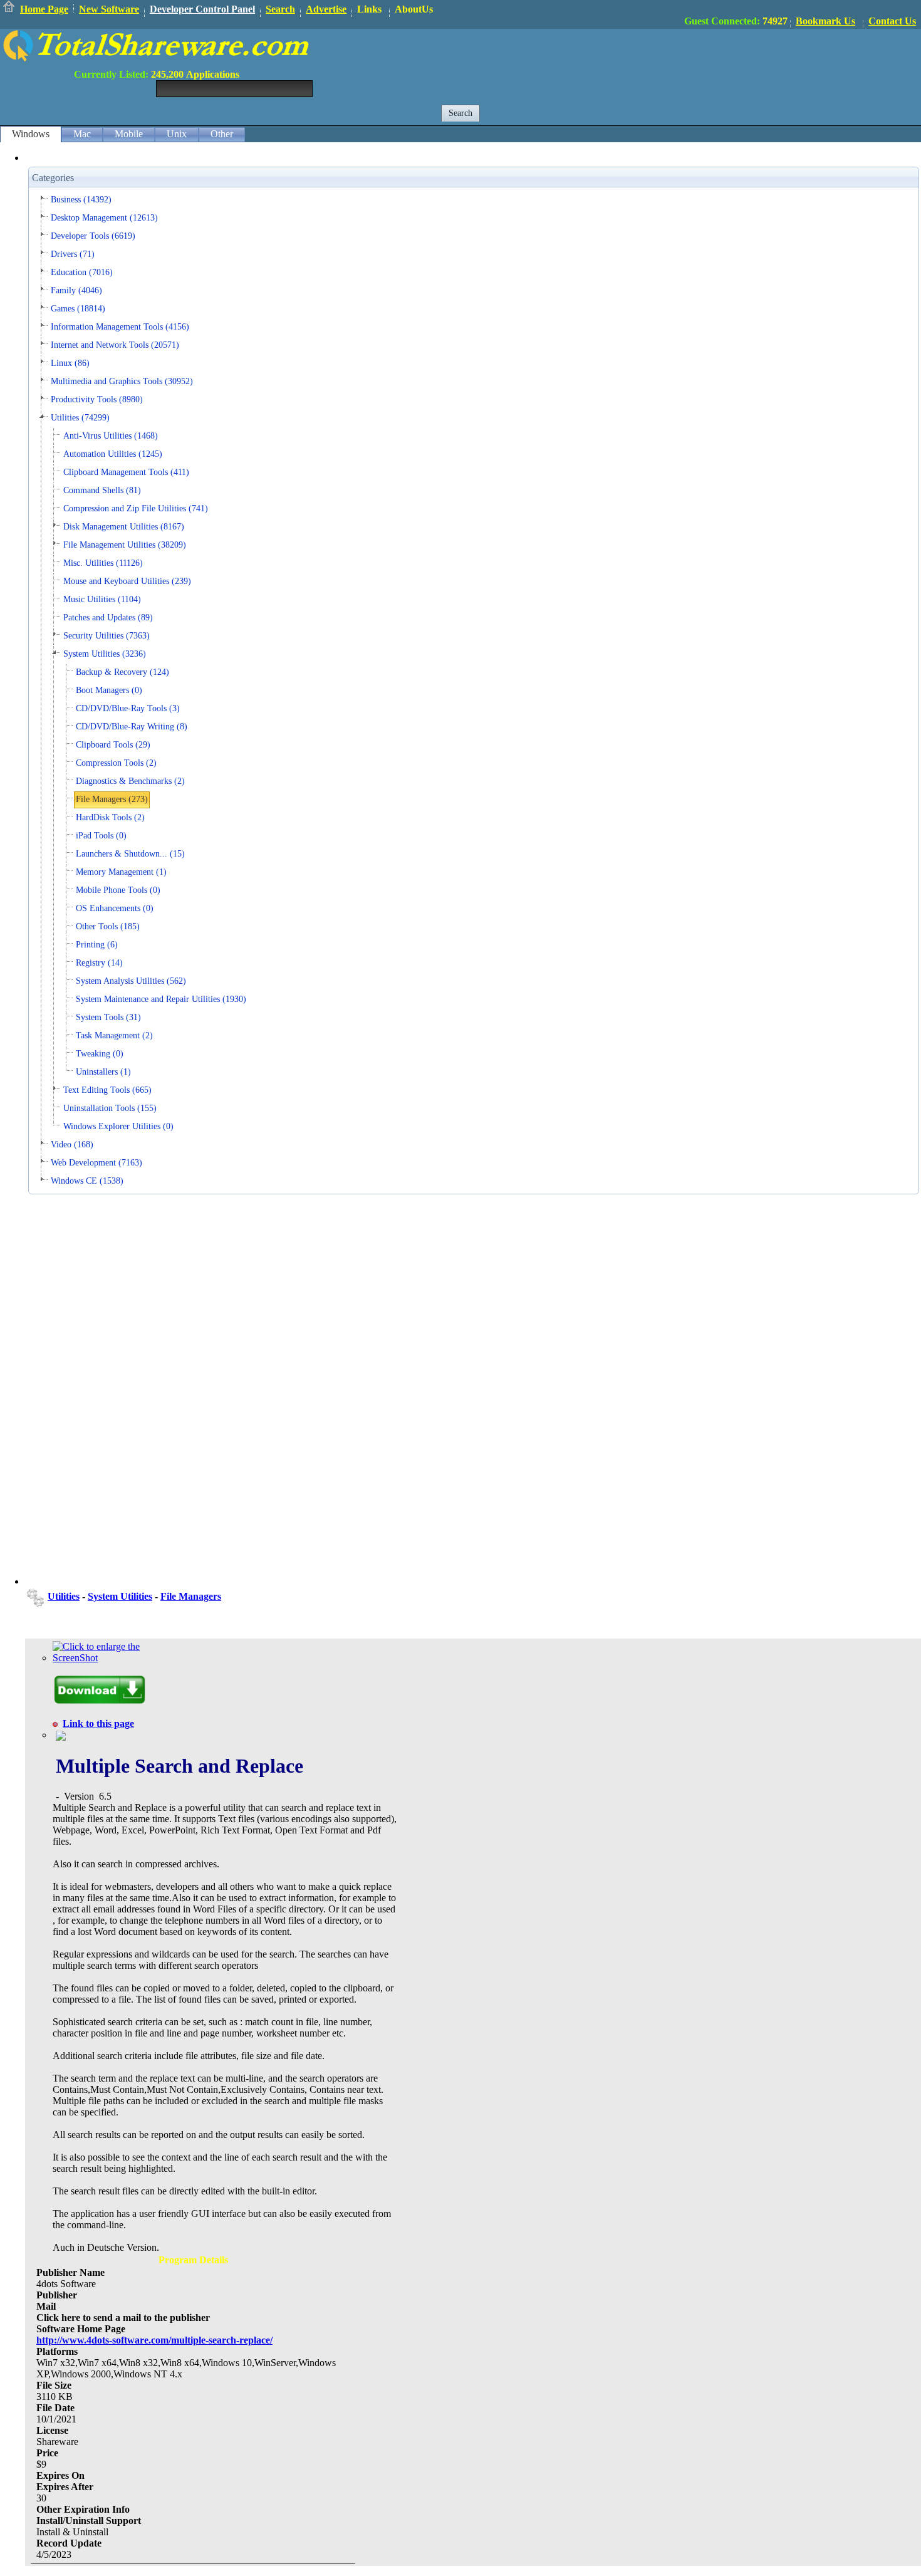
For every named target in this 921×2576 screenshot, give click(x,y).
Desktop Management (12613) (104, 218)
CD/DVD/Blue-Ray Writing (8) (132, 727)
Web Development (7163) (96, 1163)
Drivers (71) (73, 254)
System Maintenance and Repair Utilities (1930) (161, 999)
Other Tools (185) (108, 926)
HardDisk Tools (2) (110, 817)
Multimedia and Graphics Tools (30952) (122, 381)
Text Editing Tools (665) (107, 1090)
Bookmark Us (825, 21)
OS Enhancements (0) (115, 908)
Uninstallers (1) (103, 1072)
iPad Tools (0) (101, 836)
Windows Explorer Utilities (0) (118, 1126)
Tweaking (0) (100, 1054)
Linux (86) (70, 363)
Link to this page (98, 1723)
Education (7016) (82, 272)
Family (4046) (76, 290)
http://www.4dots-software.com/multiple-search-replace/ (154, 2340)
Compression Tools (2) (116, 763)
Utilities (64, 1596)
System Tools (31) (108, 1017)
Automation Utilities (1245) (113, 454)
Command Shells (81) (102, 490)
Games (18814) (78, 309)
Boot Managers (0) (109, 690)
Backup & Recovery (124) (122, 672)
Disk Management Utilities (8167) (124, 527)
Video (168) (72, 1145)
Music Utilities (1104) (102, 599)
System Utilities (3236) (105, 654)
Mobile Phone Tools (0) (118, 890)
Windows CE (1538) (87, 1181)
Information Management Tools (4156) (120, 327)
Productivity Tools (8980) (97, 399)
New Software (109, 9)
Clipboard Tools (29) (113, 745)
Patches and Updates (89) (108, 618)
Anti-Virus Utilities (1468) (111, 436)
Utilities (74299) (80, 418)
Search (280, 9)
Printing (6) (97, 945)
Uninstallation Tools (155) (110, 1108)
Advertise (326, 9)
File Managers (191, 1596)
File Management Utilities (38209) (125, 545)
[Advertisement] (693, 57)
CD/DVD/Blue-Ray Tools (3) (128, 708)
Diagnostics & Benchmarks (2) (130, 781)
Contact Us (892, 21)
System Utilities (120, 1596)
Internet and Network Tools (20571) (115, 345)
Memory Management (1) (121, 872)
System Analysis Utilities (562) (131, 981)
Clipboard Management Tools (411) (126, 472)
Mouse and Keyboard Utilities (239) (127, 581)
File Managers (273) (112, 799)
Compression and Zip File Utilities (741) (136, 508)
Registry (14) (99, 963)
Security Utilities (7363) (107, 636)
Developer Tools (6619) (93, 236)
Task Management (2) (114, 1035)
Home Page (44, 9)
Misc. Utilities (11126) (103, 563)
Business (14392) (81, 200)
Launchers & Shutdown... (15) (130, 854)
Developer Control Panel (202, 9)
